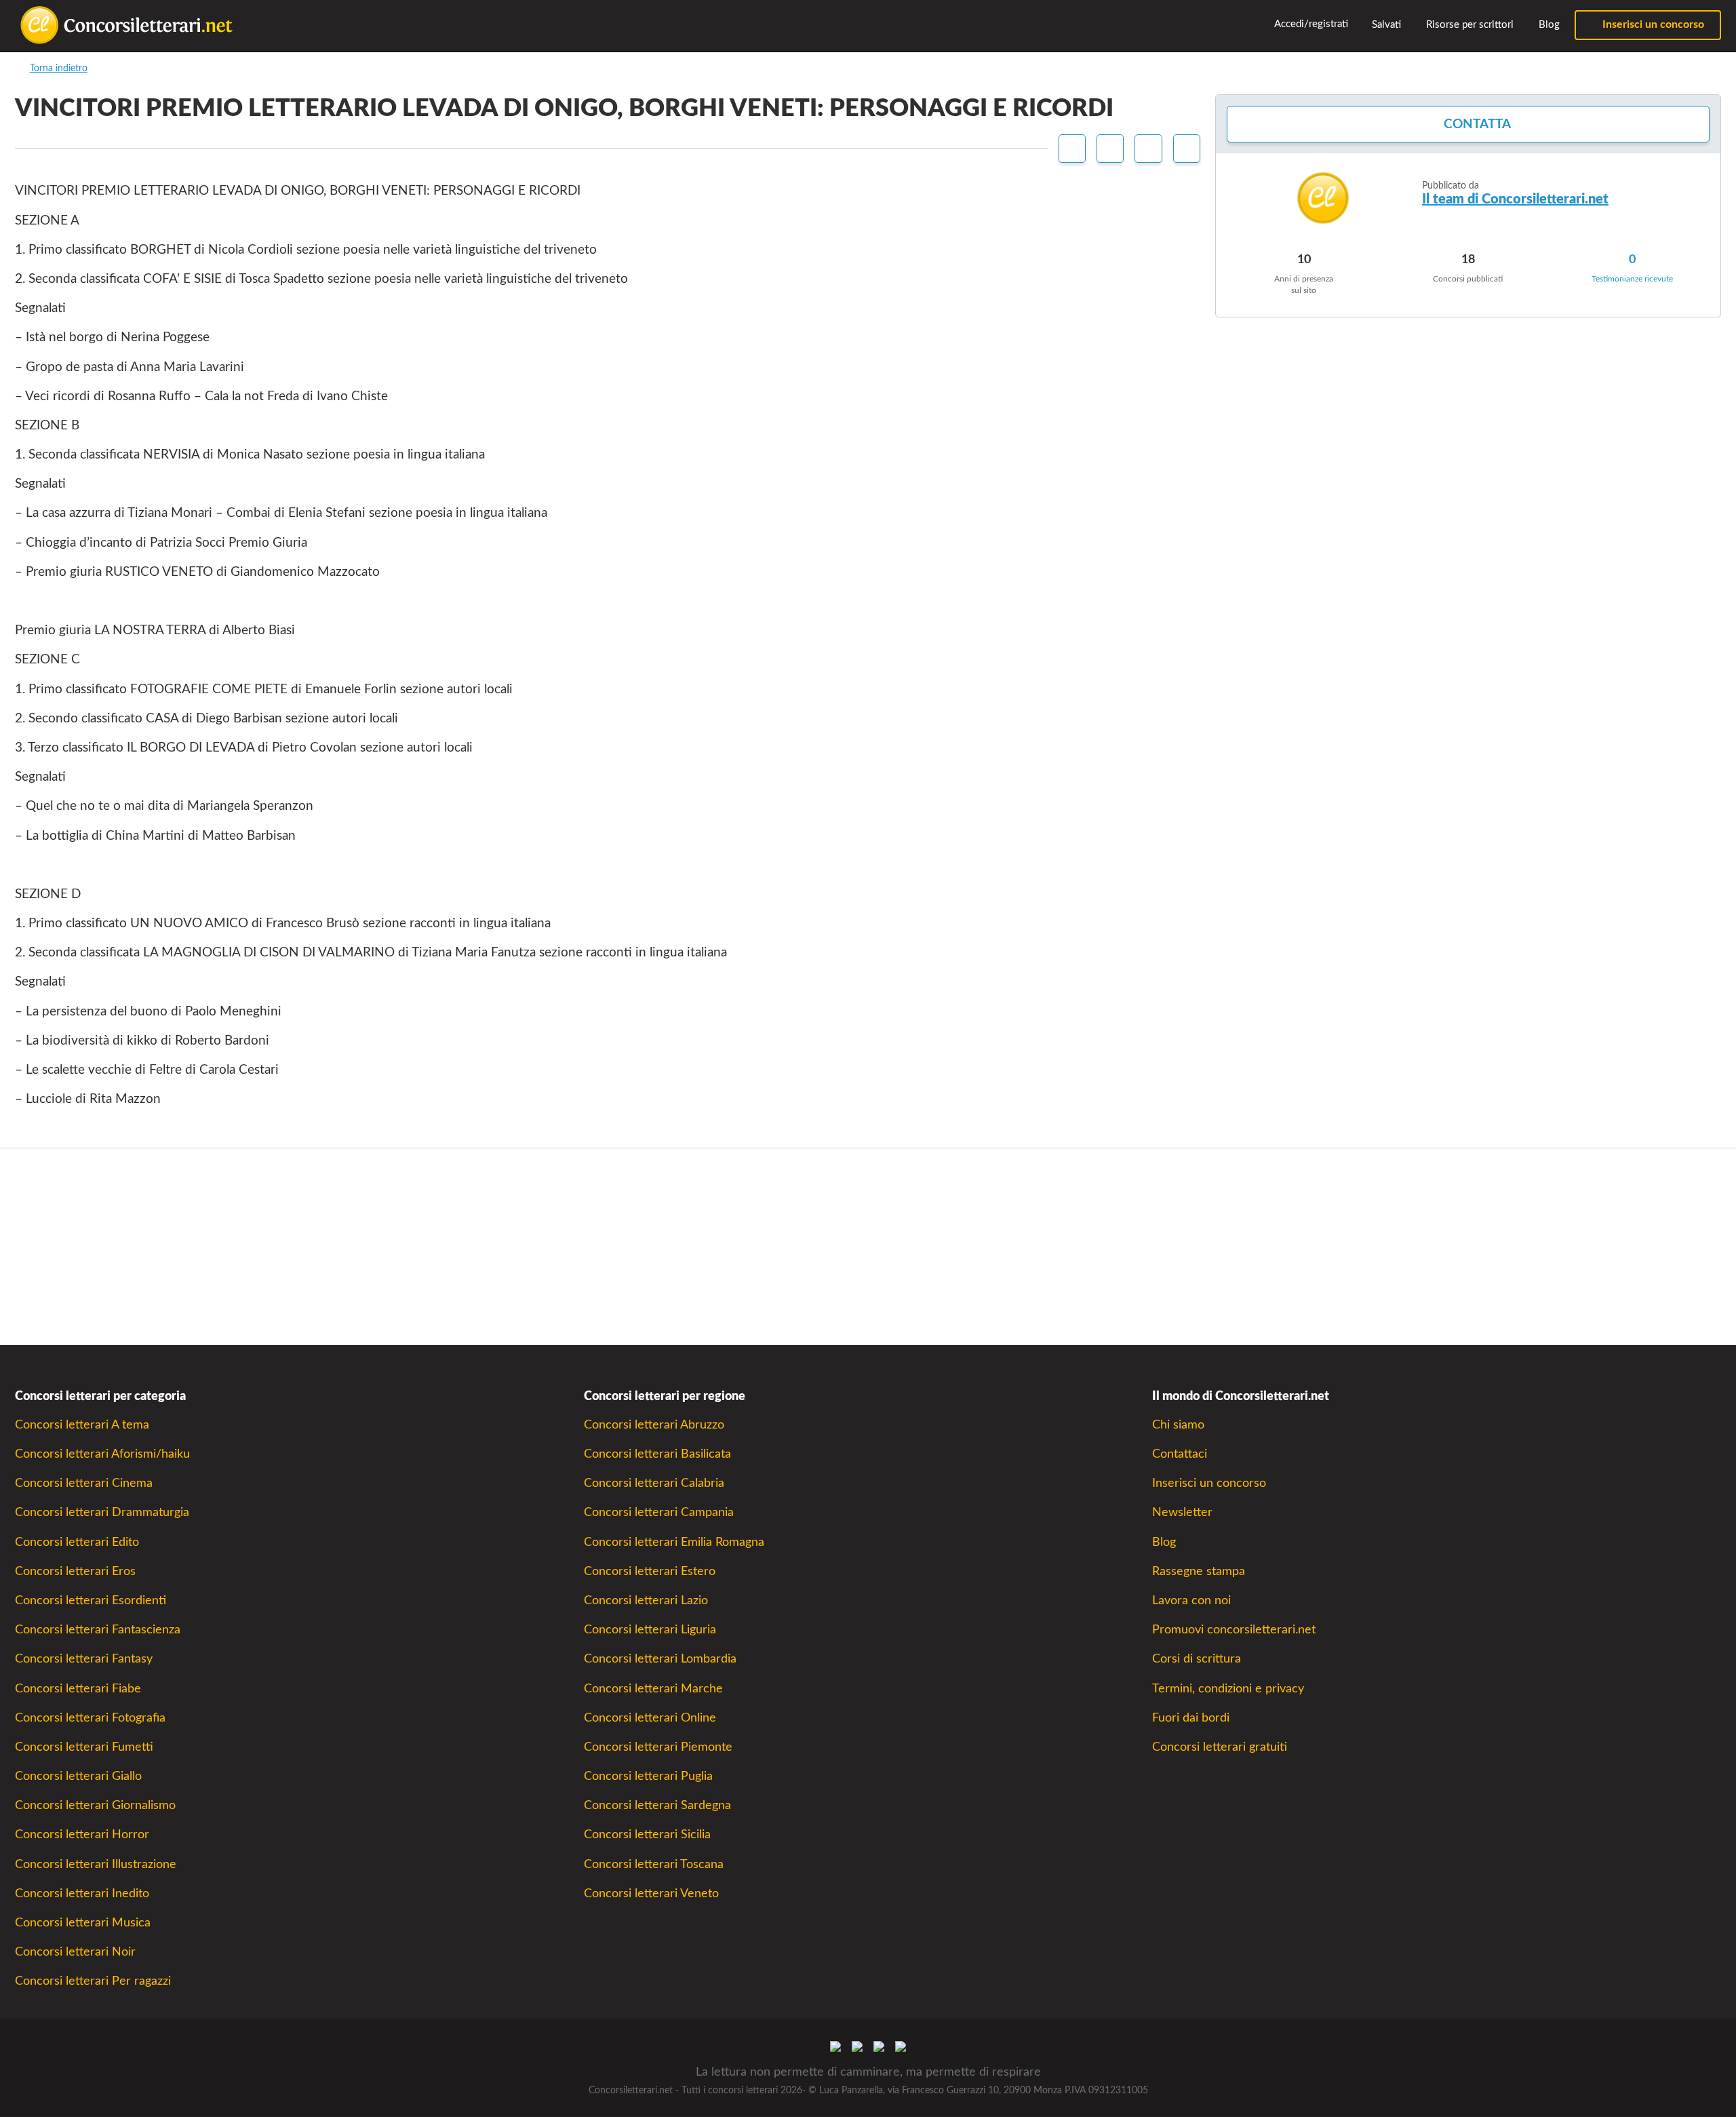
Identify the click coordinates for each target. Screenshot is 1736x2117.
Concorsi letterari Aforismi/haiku (102, 1454)
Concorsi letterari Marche (653, 1689)
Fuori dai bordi (1191, 1718)
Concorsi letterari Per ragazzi (93, 1981)
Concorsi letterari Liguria (650, 1630)
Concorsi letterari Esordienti (91, 1600)
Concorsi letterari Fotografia (90, 1718)
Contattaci (1180, 1454)
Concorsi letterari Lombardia (660, 1659)
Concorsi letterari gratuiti (1220, 1747)
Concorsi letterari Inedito (82, 1893)
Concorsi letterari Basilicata (657, 1454)
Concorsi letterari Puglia (648, 1776)
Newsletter (1182, 1512)
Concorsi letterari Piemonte (658, 1747)
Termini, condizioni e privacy (1228, 1689)
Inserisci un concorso (1652, 24)
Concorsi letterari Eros (75, 1571)
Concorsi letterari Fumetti (84, 1747)
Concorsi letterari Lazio (646, 1600)
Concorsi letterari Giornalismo (95, 1805)
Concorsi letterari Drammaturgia (102, 1512)
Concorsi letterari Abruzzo (654, 1425)
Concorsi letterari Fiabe (78, 1689)
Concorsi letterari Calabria (654, 1483)
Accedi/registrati (1310, 24)
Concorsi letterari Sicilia (647, 1834)
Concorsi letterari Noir (75, 1952)
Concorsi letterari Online (650, 1718)
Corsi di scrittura (1197, 1659)
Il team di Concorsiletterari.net (1515, 199)
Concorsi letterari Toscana (654, 1864)
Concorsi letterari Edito (77, 1542)
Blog (1548, 25)
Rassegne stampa (1199, 1571)
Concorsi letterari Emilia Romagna (674, 1542)
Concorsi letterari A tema (82, 1425)
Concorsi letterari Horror (82, 1834)
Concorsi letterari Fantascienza (98, 1630)
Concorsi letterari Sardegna (657, 1805)
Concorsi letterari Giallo (78, 1776)
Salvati (1385, 25)
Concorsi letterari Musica (83, 1923)
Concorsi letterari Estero (650, 1571)
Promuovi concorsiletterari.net (1234, 1630)
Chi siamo (1178, 1425)
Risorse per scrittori (1468, 25)
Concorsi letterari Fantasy (84, 1659)
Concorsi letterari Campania (659, 1512)
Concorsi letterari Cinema (84, 1483)
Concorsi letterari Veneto (651, 1893)
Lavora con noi (1191, 1600)
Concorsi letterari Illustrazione (96, 1864)
